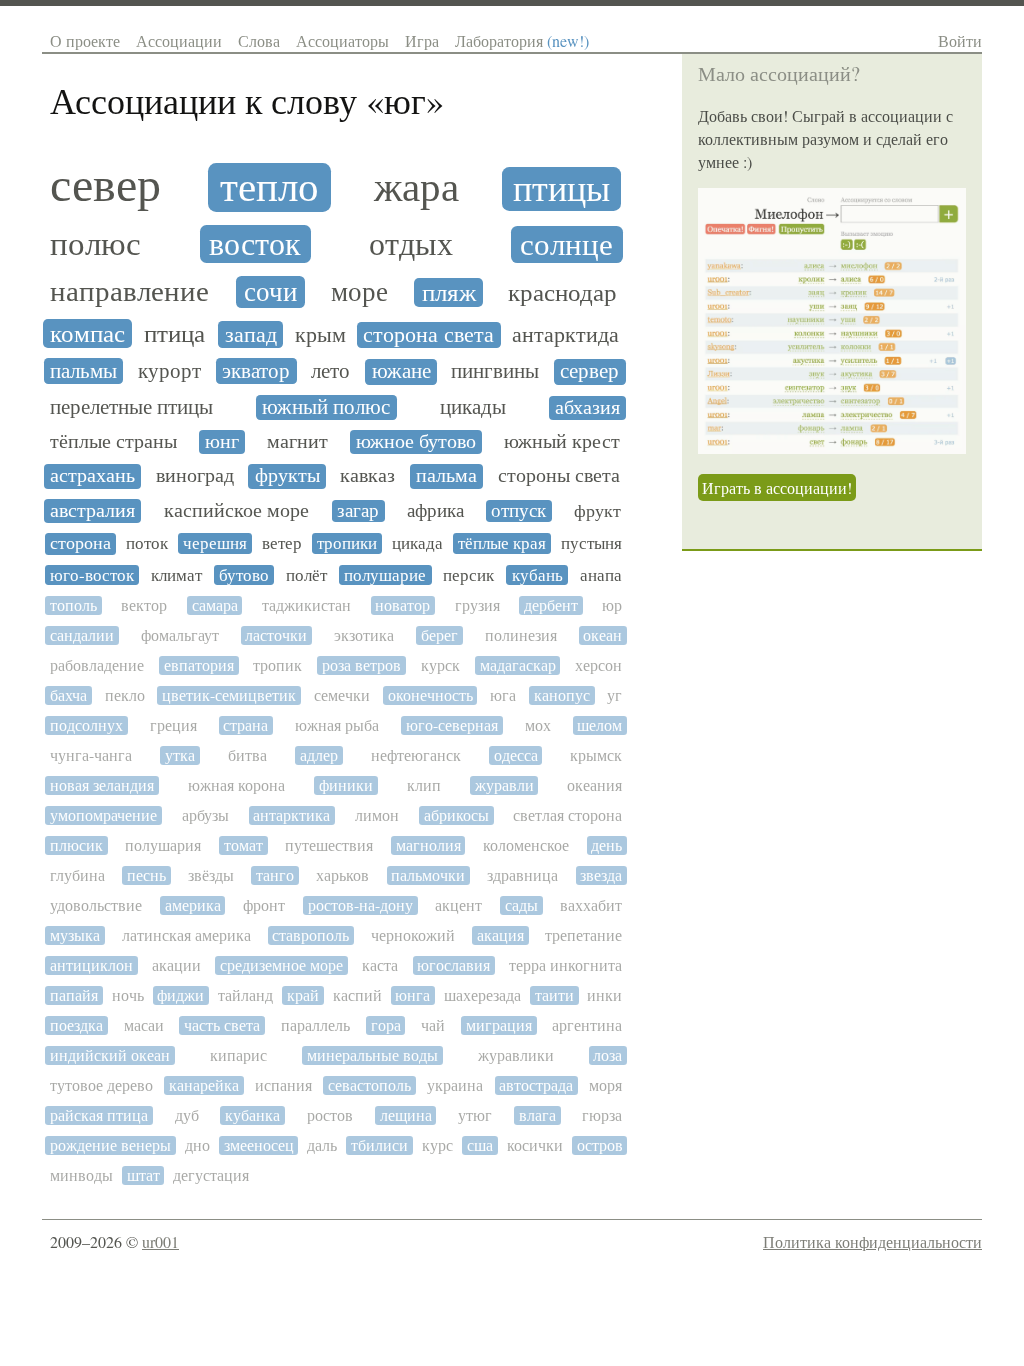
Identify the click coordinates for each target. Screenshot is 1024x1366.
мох (538, 725)
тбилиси (379, 1145)
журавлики (516, 1055)
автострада (536, 1085)
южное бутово (416, 442)
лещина (406, 1115)
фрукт (597, 511)
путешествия (329, 845)
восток (255, 244)
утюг (475, 1115)
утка (180, 755)
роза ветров (361, 665)
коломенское (526, 845)
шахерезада (482, 995)
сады (521, 905)
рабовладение (97, 665)
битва (247, 755)
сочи (270, 292)
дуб (187, 1115)
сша (480, 1145)
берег (439, 635)
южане (401, 371)
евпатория (199, 665)
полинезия (521, 635)
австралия (92, 511)
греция (173, 725)
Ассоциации (179, 40)
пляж (449, 293)
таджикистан (306, 605)
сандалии (82, 635)
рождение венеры (110, 1145)
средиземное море (281, 965)
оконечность (430, 695)
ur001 (160, 1241)
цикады (473, 407)
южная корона (236, 785)
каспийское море (236, 511)
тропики (347, 543)
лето (330, 371)
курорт (169, 371)
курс (437, 1145)
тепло (269, 187)
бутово (244, 575)
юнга (412, 995)
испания (283, 1085)
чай (433, 1025)
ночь (128, 995)
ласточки (276, 635)
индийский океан (110, 1055)
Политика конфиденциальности (872, 1241)
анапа (601, 575)
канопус (562, 695)
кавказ (367, 476)
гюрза (602, 1115)
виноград (195, 476)
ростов (330, 1115)
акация (500, 935)
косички (535, 1145)
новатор (402, 605)
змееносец (259, 1145)
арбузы (205, 815)
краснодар (562, 293)
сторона (80, 543)
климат (176, 575)
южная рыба (337, 725)
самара (215, 605)
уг (614, 695)
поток (147, 543)
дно (197, 1145)
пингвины (495, 371)
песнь (146, 875)
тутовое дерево (101, 1085)
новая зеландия (102, 785)
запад (251, 334)
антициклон (91, 965)
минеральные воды (372, 1055)
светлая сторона (567, 815)
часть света (222, 1025)
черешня (215, 543)
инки (604, 995)
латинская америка (186, 935)
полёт (306, 575)
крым (320, 335)
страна (245, 725)
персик (468, 575)
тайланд (245, 995)
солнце (566, 245)
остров (600, 1145)
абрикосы (456, 815)
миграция (499, 1025)
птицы (561, 189)
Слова (259, 40)
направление (129, 291)
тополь (73, 605)
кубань (537, 575)
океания (594, 785)
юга (503, 695)
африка (435, 511)
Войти (960, 40)
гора (386, 1025)
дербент (551, 605)
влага (537, 1115)
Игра (422, 40)
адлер (319, 755)
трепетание (583, 935)
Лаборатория (522, 40)
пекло (125, 695)
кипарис (238, 1055)
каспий (357, 995)
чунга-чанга (91, 755)
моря (605, 1085)
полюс (95, 244)
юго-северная (452, 725)
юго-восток (92, 575)
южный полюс (326, 407)
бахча (68, 695)
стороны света (559, 476)
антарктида (565, 335)
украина (455, 1085)
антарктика (291, 815)
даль (322, 1145)
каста (380, 965)
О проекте (85, 40)
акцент (458, 905)
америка (193, 905)
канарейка (204, 1085)
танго (275, 875)
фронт (264, 905)
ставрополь (310, 935)
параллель (315, 1025)
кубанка (252, 1115)
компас (87, 334)
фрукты (287, 476)
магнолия (428, 845)
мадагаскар (518, 665)
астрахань (92, 476)
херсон (598, 665)
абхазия (587, 408)
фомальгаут (180, 635)
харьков (342, 875)
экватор (256, 371)
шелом (599, 725)
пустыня (591, 543)
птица (174, 334)
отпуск (518, 511)
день (606, 845)
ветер (282, 543)
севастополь (369, 1085)
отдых (411, 245)
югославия (453, 965)
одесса (516, 755)
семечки (342, 695)
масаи (144, 1025)
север (105, 185)
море (359, 292)
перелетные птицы (131, 407)
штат (143, 1175)
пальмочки (428, 875)
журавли (504, 785)
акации (176, 965)
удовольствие (96, 905)
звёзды (211, 875)
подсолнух (86, 725)
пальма (446, 476)
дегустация (211, 1175)
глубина (77, 875)
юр (612, 605)
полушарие (385, 575)
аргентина (587, 1025)
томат (243, 845)
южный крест (562, 442)
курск (440, 665)
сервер (589, 371)
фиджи (180, 995)
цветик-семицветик (229, 695)
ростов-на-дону (360, 905)
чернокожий (413, 935)
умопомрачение (103, 815)
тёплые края (502, 543)
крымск (596, 755)
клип (424, 785)
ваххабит (591, 905)
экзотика (364, 635)
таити (554, 995)
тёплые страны (113, 442)
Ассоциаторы (342, 40)
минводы (81, 1175)
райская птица (99, 1115)
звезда (601, 875)
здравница (522, 875)
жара (416, 187)
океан (602, 635)
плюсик (76, 845)
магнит (297, 442)
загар (358, 511)
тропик (277, 665)
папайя (74, 995)
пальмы (83, 371)
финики (346, 785)
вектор (144, 605)
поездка (76, 1025)
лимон (377, 815)
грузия (477, 605)
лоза (607, 1055)
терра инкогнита (565, 965)
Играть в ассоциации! (777, 487)
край (303, 995)
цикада (417, 543)
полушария (163, 845)
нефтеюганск (416, 755)
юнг (222, 442)
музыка (75, 935)
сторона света (428, 335)
